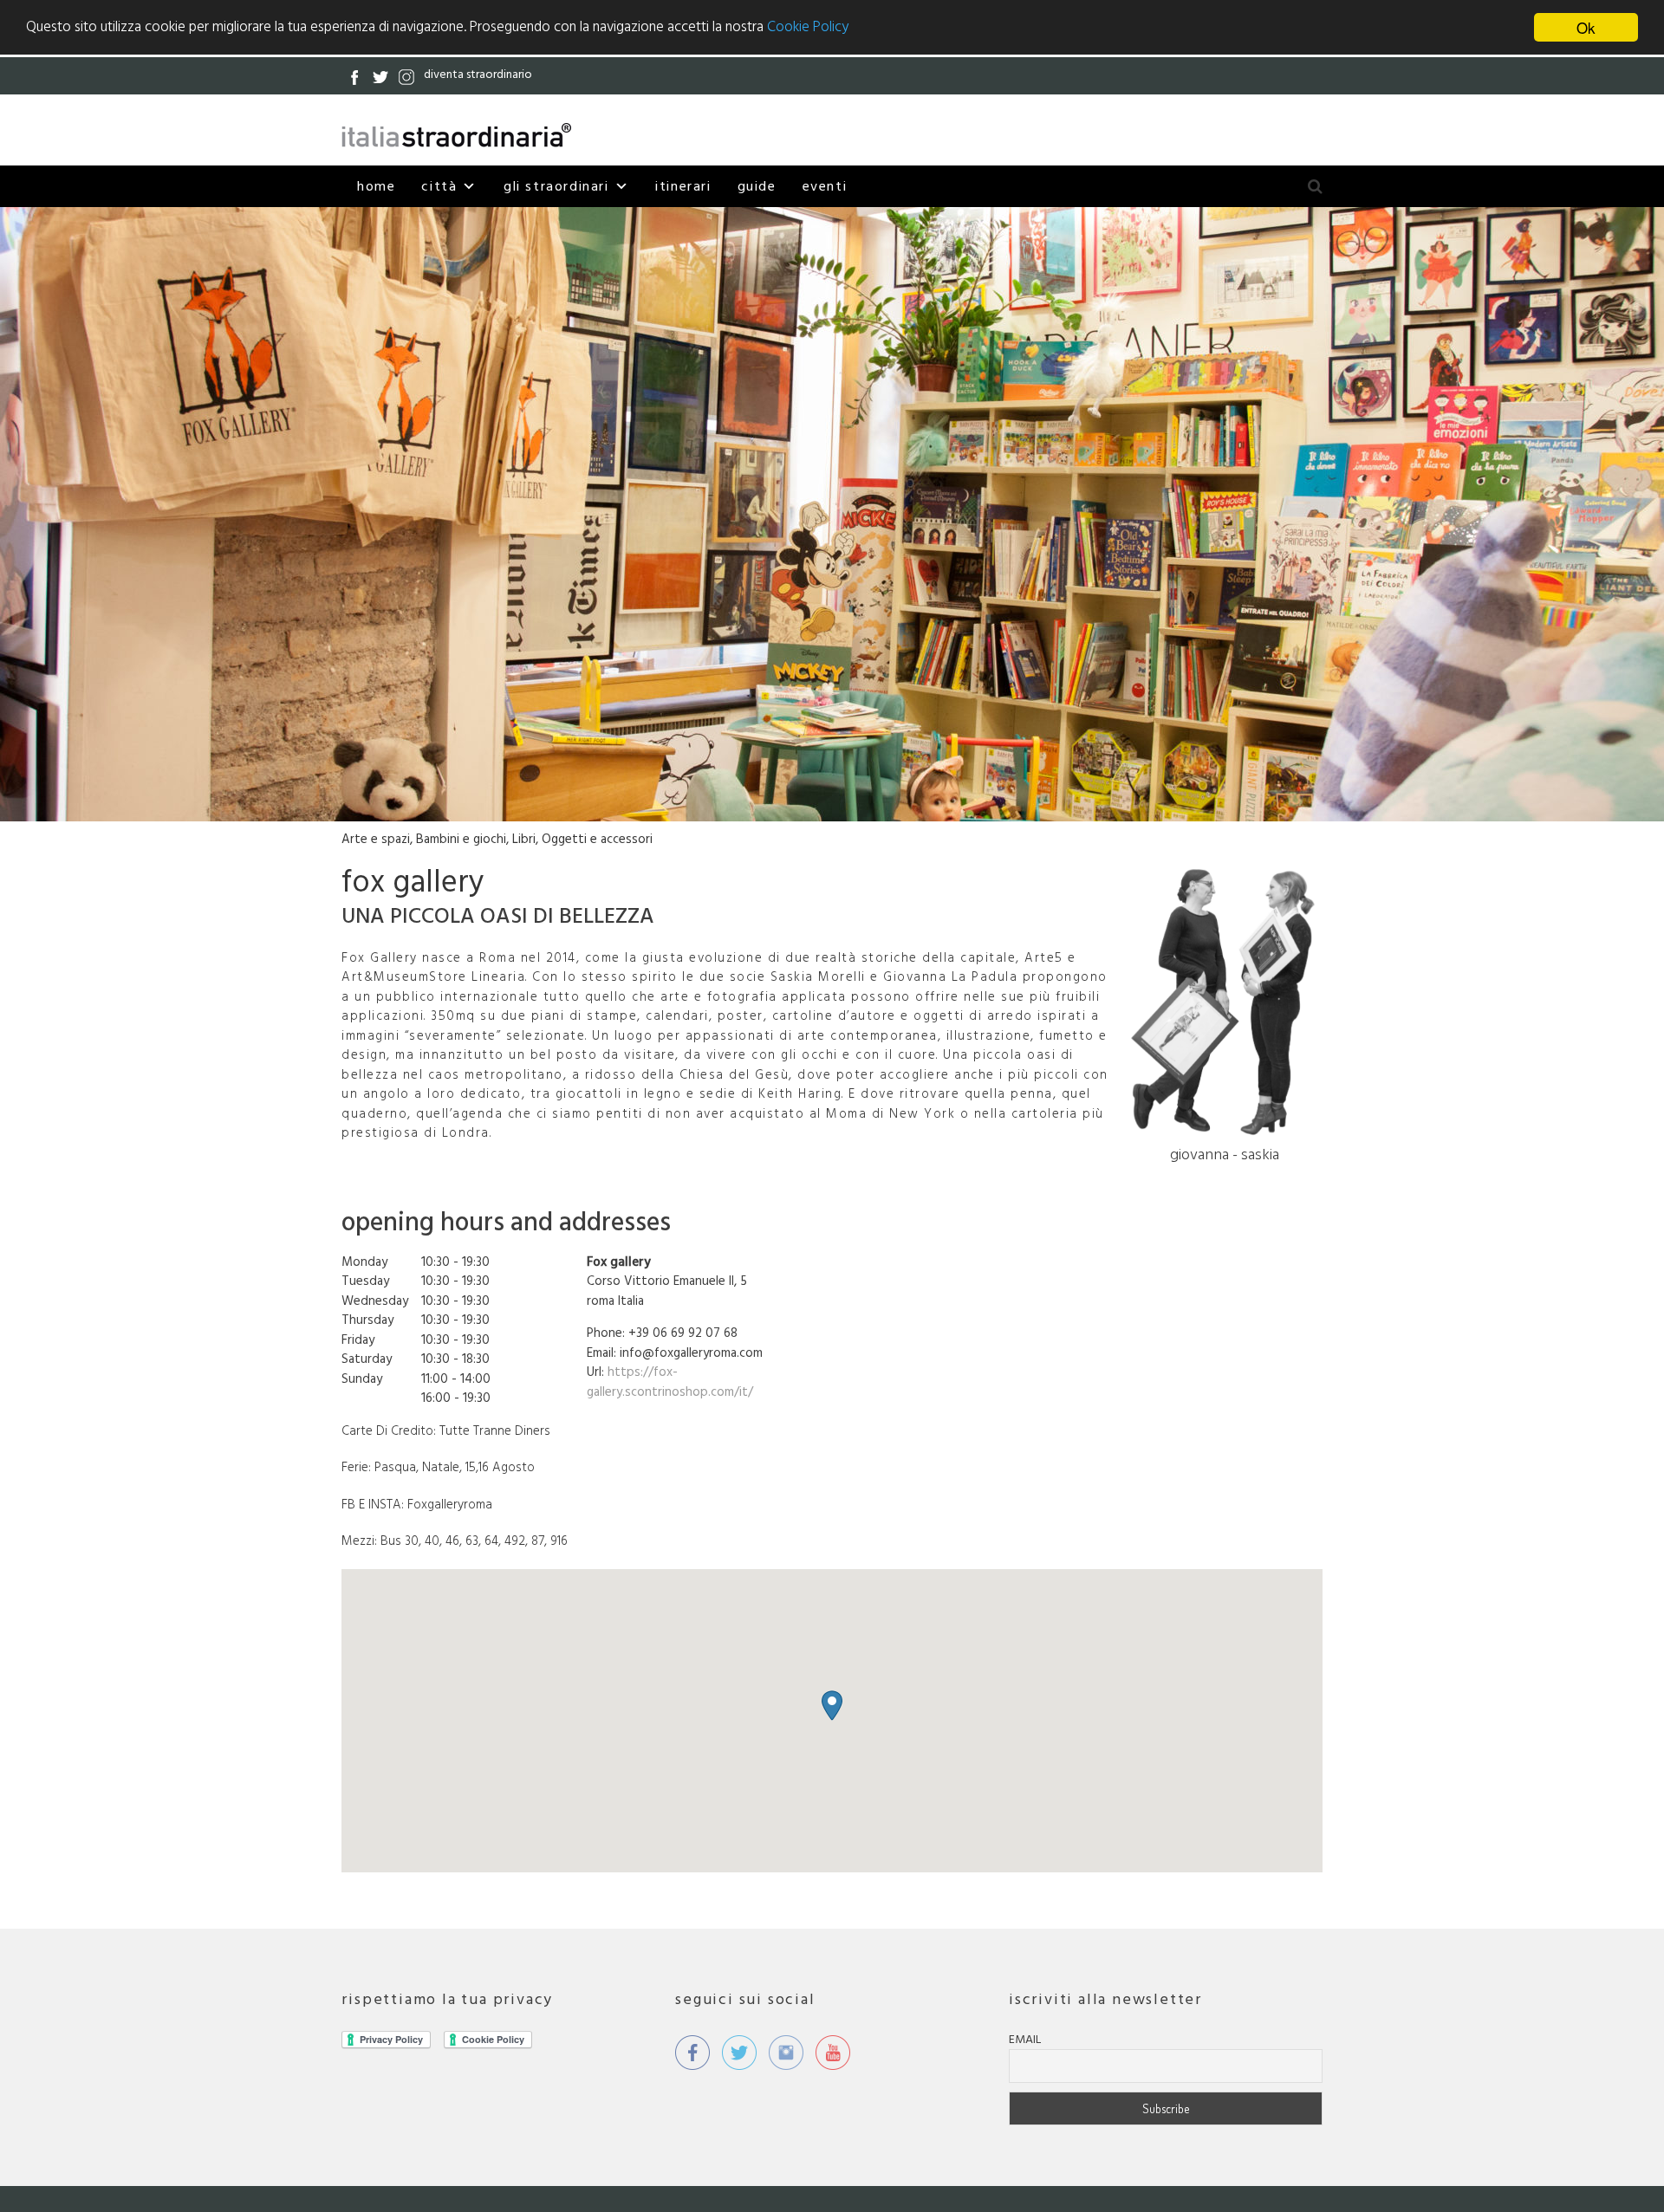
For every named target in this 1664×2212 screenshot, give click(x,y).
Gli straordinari (556, 186)
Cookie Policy (808, 28)
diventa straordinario (478, 75)
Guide (757, 186)
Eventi (825, 186)
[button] (832, 1706)
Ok (1586, 27)
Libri (524, 839)
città (439, 186)
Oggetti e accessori (597, 839)
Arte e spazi (376, 839)
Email (1025, 2040)
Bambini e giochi (461, 839)
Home (376, 186)
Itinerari (683, 186)
